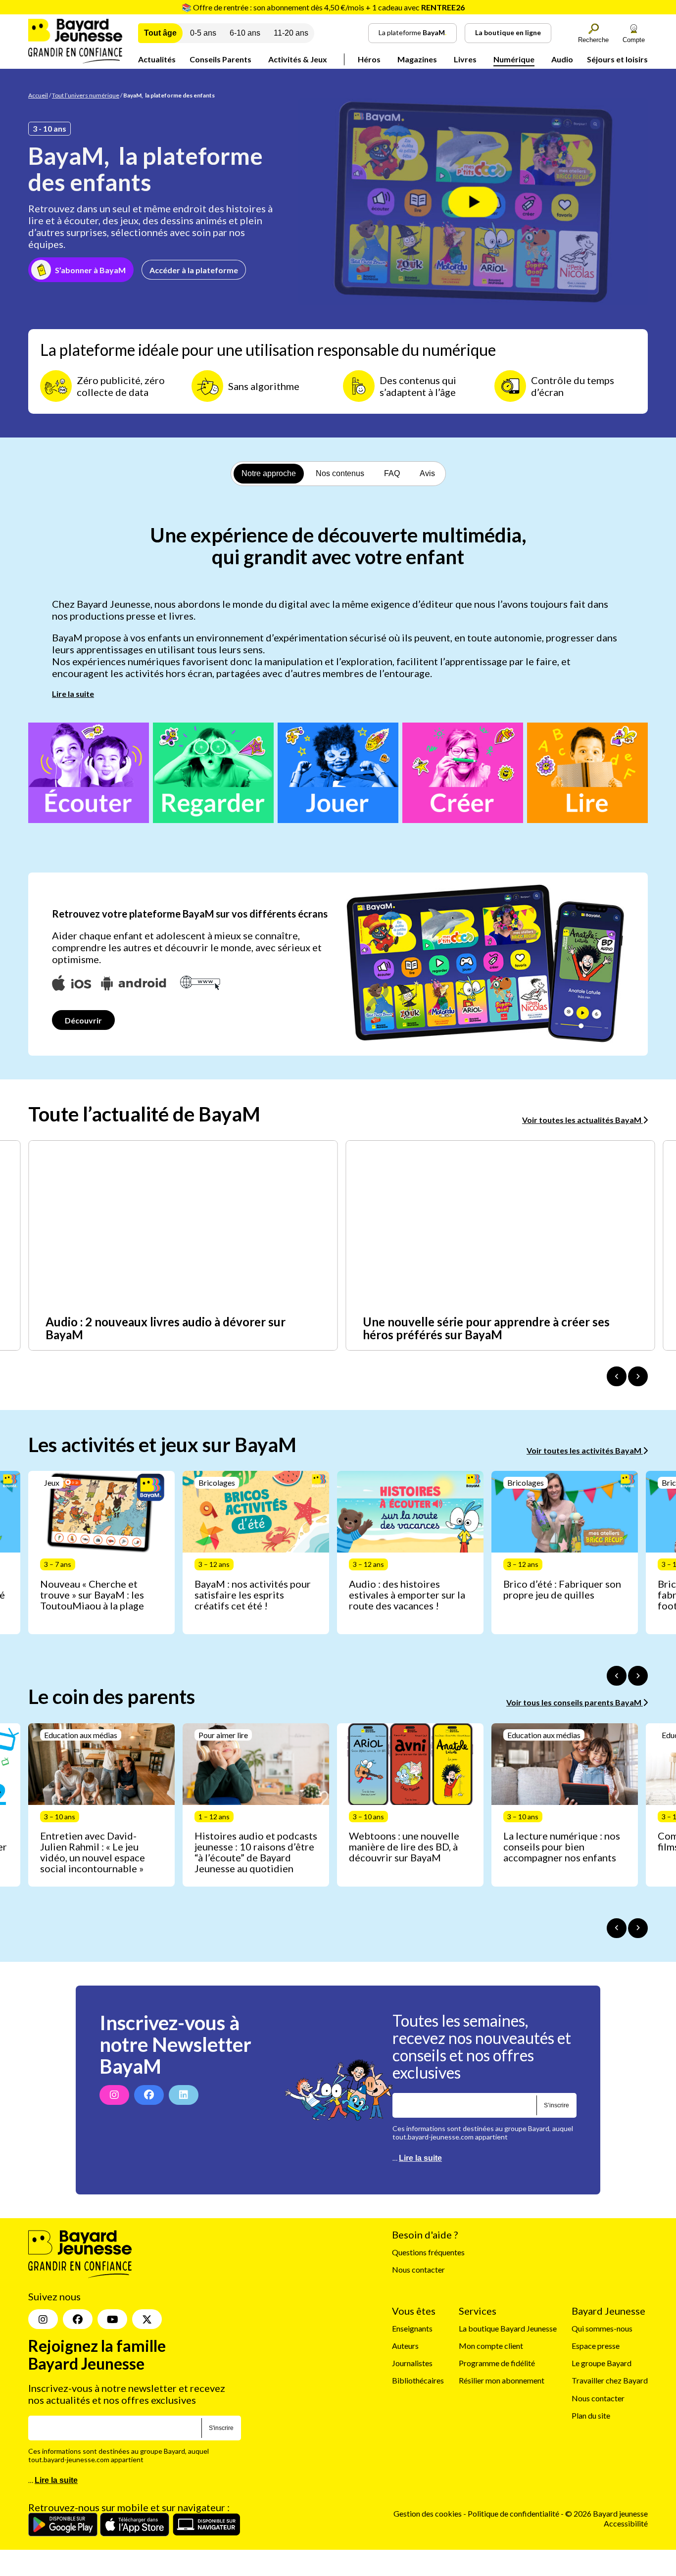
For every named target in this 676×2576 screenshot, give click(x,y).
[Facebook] (149, 2095)
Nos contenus (340, 473)
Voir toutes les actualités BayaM (582, 1120)
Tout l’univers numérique (86, 95)
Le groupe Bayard (602, 2363)
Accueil (38, 95)
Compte (634, 40)
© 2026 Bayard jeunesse (606, 2513)
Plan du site (591, 2415)
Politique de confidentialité (514, 2513)
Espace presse (596, 2346)
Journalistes (412, 2363)
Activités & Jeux (298, 59)
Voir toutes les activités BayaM (585, 1450)
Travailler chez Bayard (610, 2380)
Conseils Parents (220, 59)
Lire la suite (73, 694)
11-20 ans (291, 33)
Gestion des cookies (428, 2513)
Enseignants (412, 2328)
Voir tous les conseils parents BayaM (575, 1702)
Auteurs (405, 2346)
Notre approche (269, 473)
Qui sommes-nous (602, 2328)
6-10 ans (245, 33)
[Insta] (43, 2319)
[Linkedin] (184, 2095)
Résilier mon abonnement (502, 2380)
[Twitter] (147, 2319)
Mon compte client (491, 2346)
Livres (465, 59)
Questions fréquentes (428, 2252)
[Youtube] (112, 2319)
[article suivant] (638, 1676)
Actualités (157, 59)
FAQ (392, 473)
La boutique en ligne (508, 32)
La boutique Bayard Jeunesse (508, 2328)
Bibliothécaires (418, 2380)
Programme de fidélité (497, 2363)
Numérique (514, 59)
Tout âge (160, 33)
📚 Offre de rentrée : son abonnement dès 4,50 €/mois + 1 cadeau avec (323, 7)
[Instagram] (114, 2095)
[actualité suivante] (638, 1376)
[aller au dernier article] (617, 1676)
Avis (427, 473)
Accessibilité (626, 2523)
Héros (369, 59)
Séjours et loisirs (617, 59)
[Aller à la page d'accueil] (75, 60)
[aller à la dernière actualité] (617, 1376)
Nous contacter (418, 2269)
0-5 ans (203, 33)
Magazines (417, 59)
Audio (562, 59)
